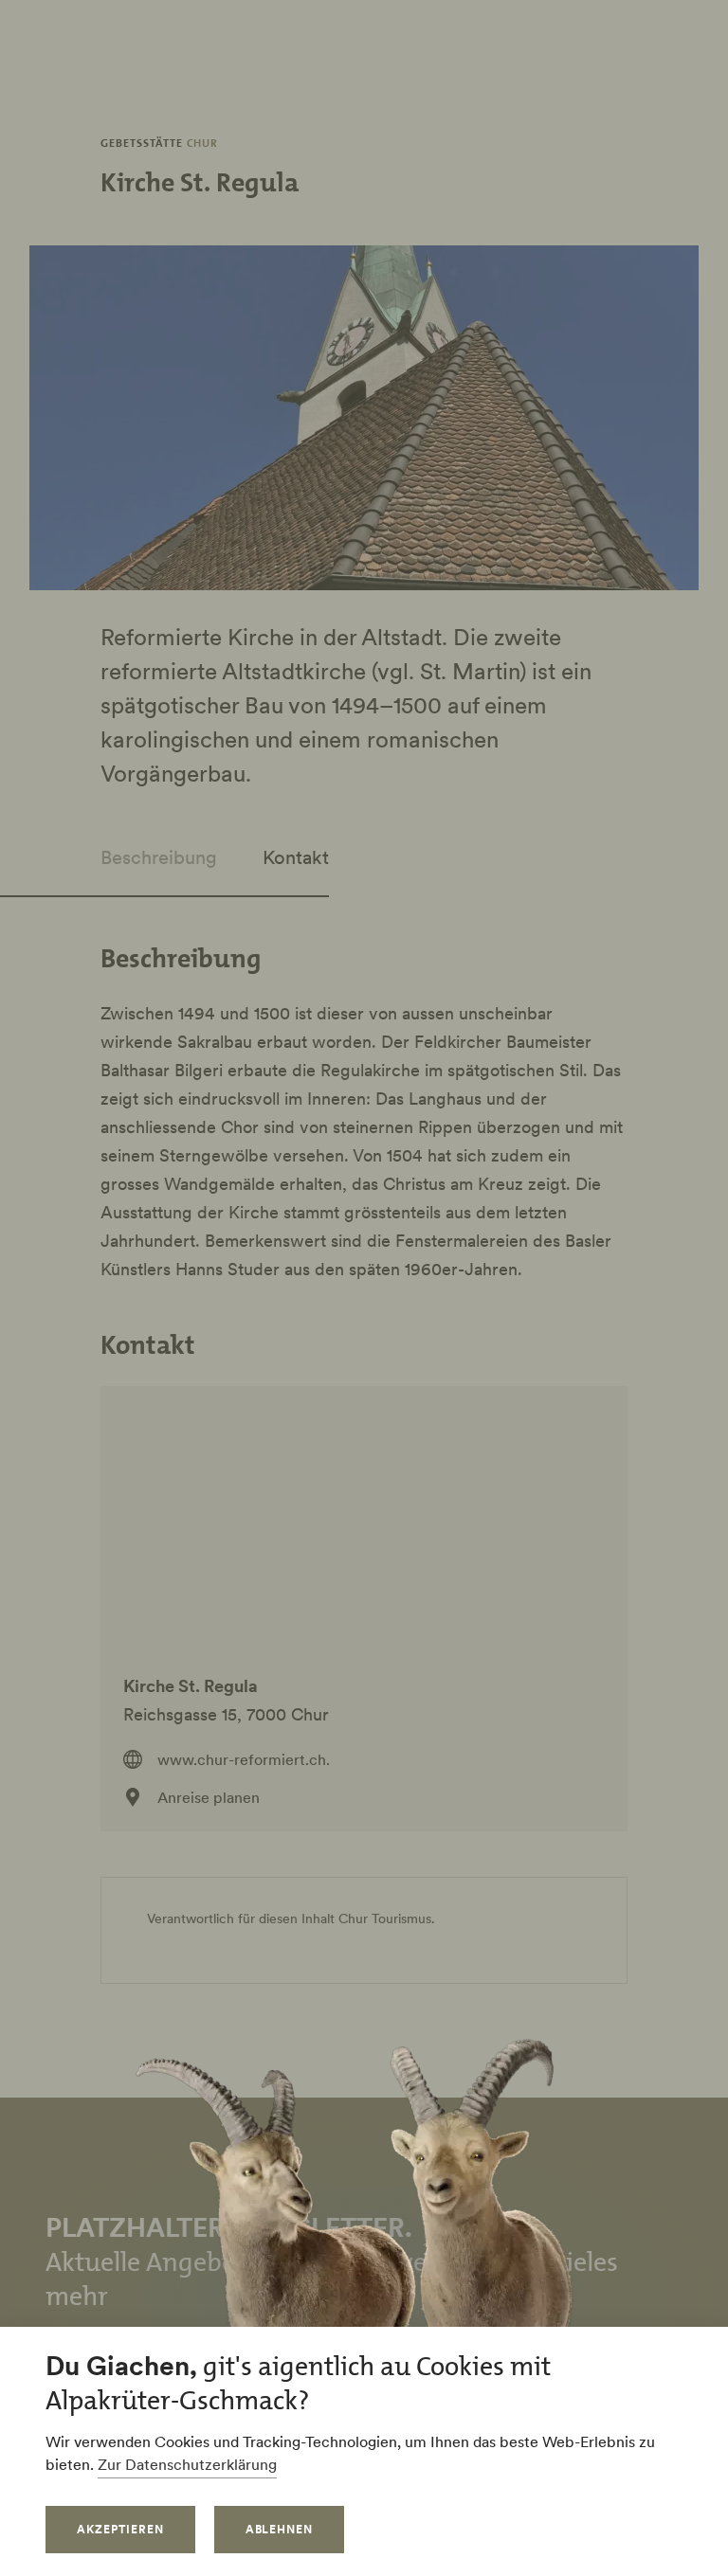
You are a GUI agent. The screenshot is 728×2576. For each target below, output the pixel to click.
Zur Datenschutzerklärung (187, 2464)
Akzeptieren (120, 2529)
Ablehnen (280, 2529)
